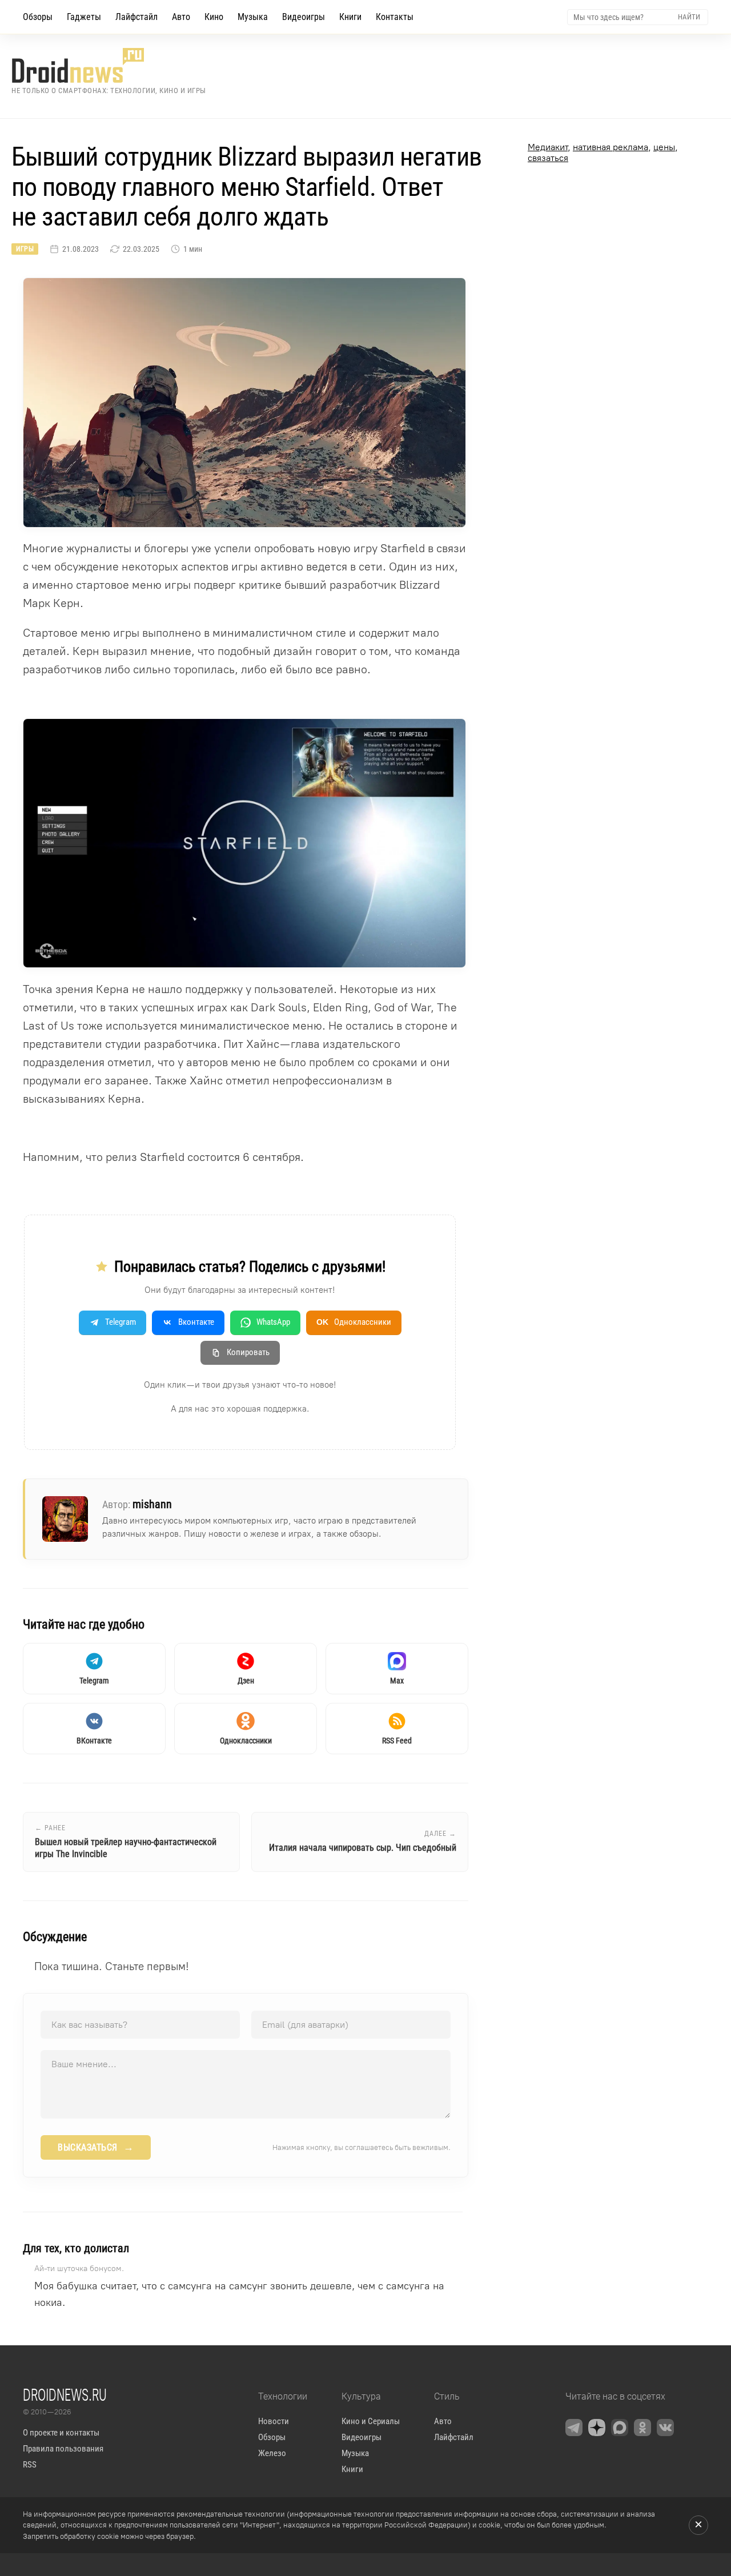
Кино (214, 17)
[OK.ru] (642, 2428)
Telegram (121, 1322)
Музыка (253, 17)
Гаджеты (84, 17)
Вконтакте (196, 1322)
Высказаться (96, 2147)
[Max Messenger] (620, 2428)
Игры (25, 249)
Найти (689, 17)
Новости (274, 2421)
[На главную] (109, 65)
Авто (181, 17)
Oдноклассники (354, 1322)
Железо (272, 2453)
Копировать (248, 1352)
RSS (30, 2465)
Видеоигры (304, 17)
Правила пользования (63, 2449)
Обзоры (38, 17)
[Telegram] (574, 2428)
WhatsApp (273, 1322)
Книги (350, 17)
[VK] (665, 2428)
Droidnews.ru (65, 2394)
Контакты (395, 17)
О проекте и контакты (61, 2433)
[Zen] (597, 2428)
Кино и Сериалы (371, 2421)
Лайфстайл (136, 17)
